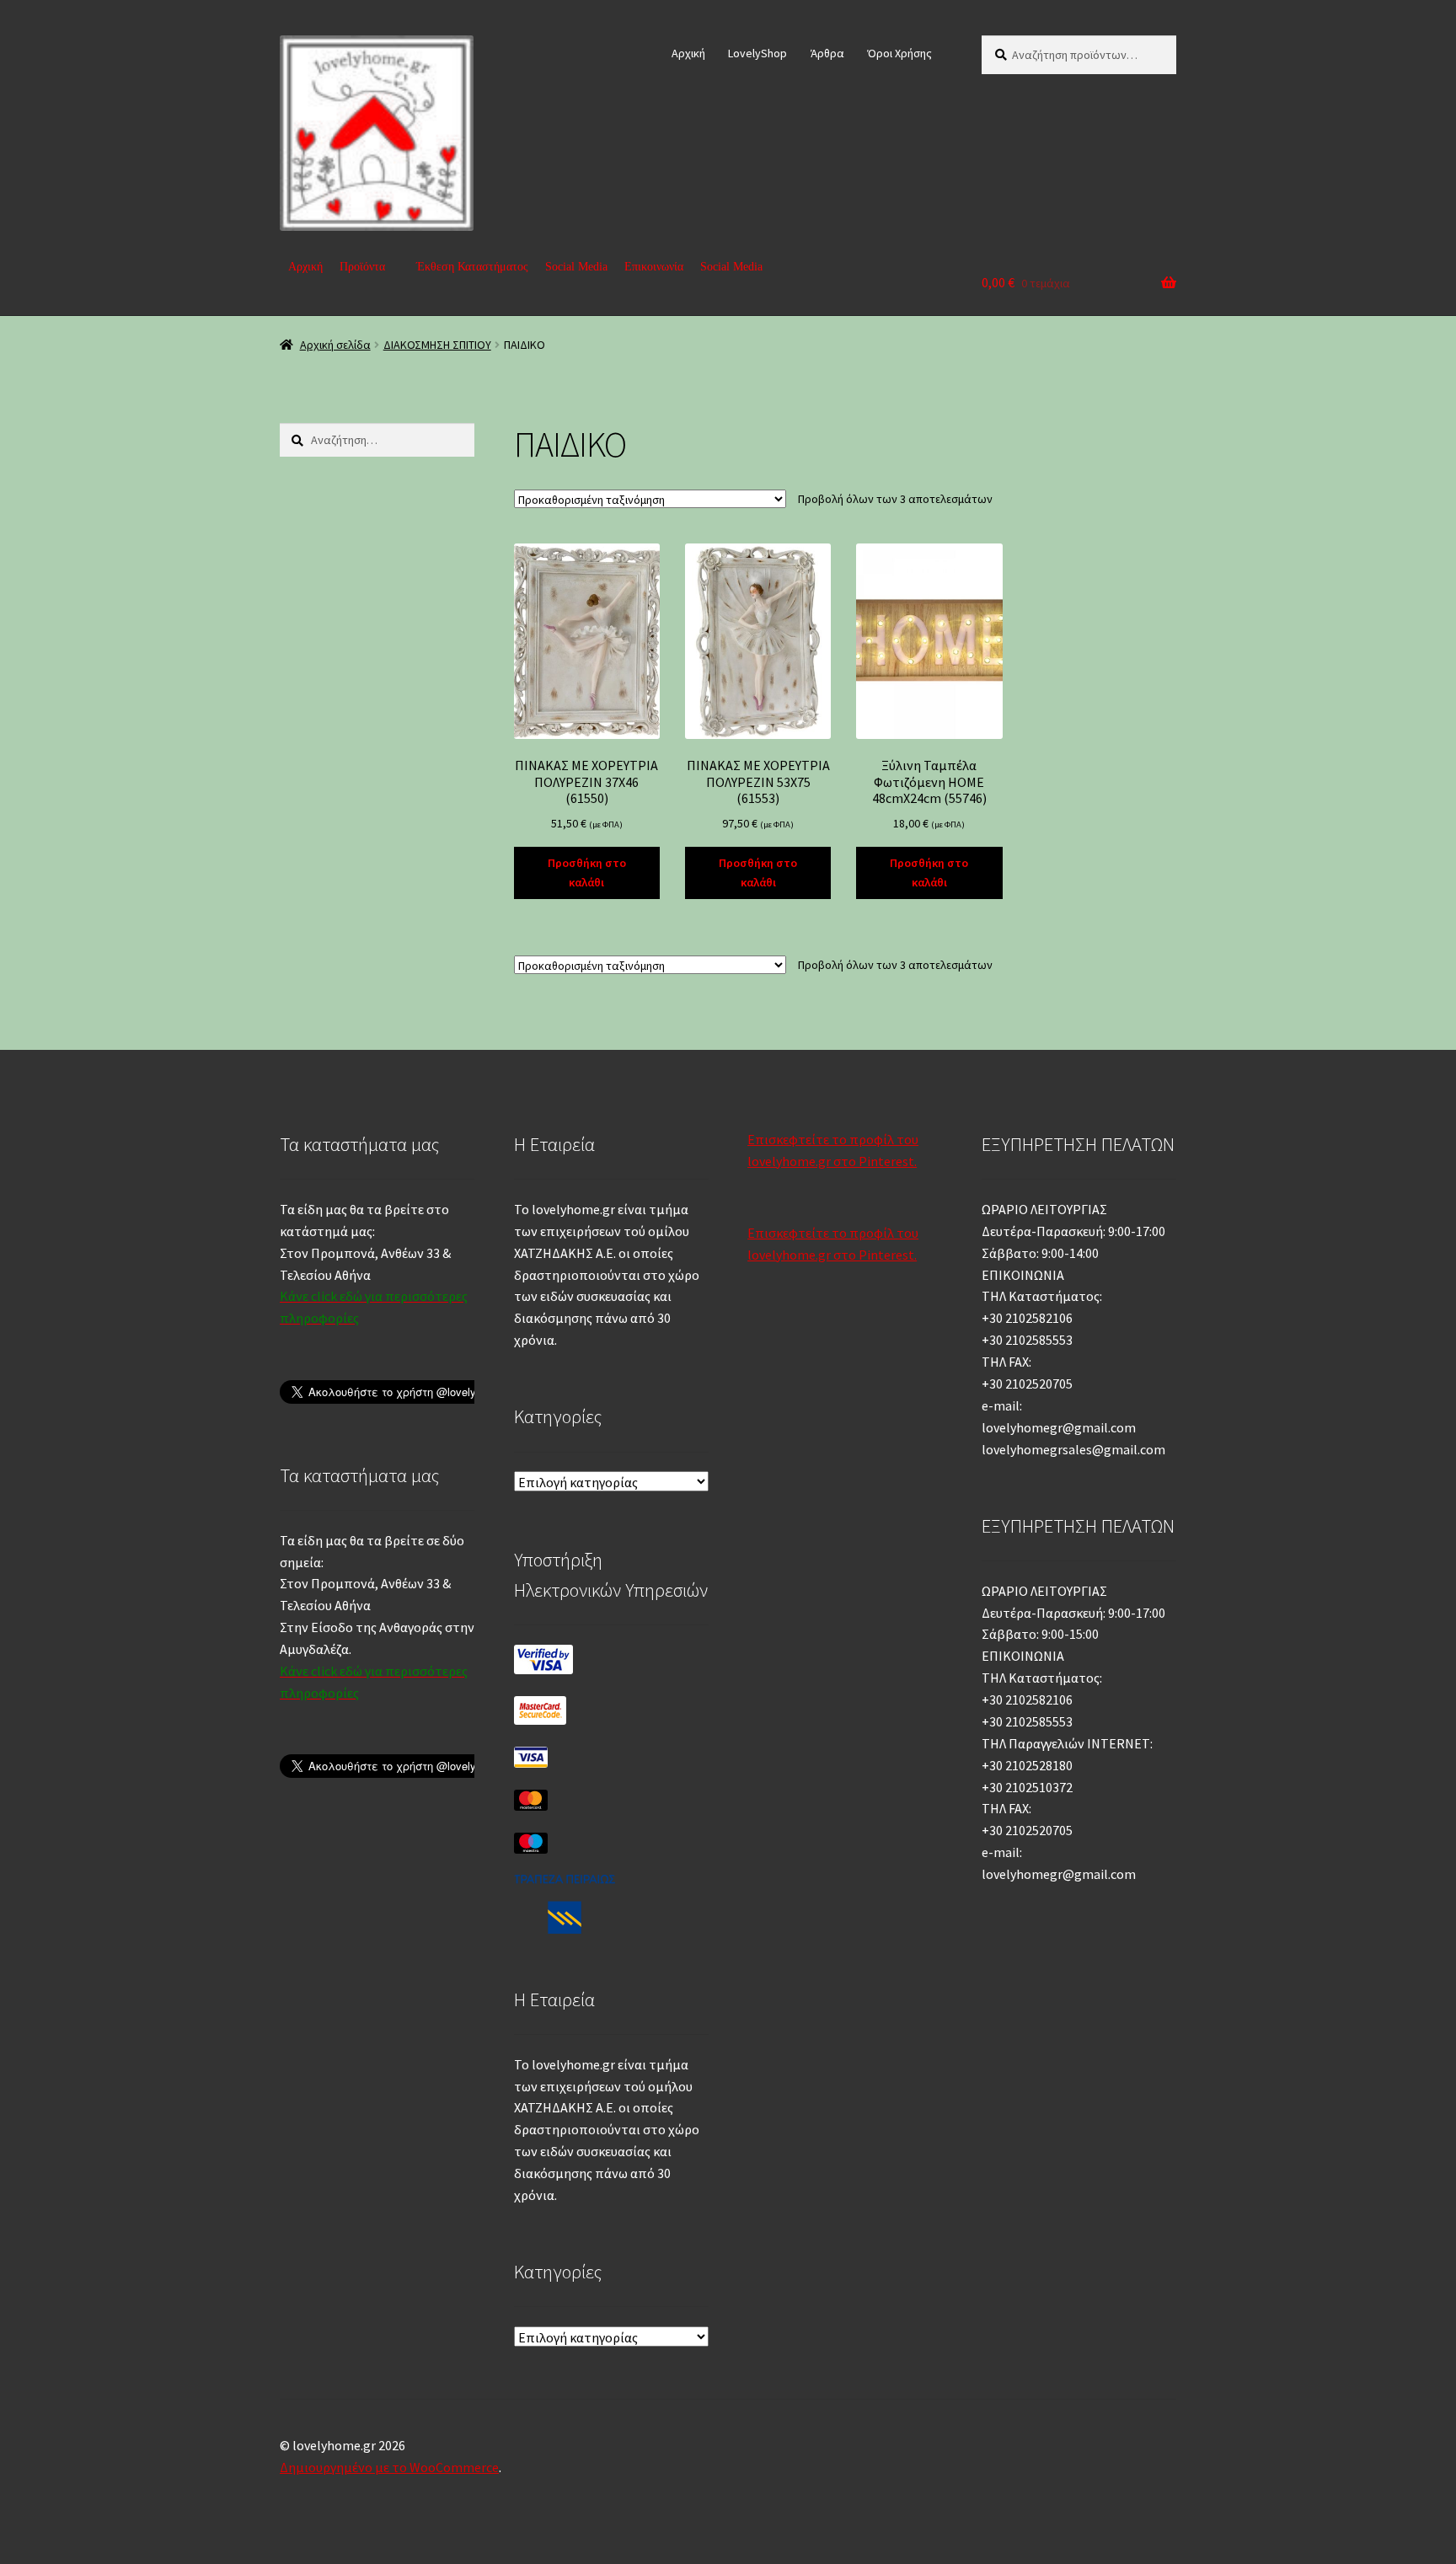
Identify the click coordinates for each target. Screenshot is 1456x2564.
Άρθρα (827, 53)
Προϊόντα (362, 267)
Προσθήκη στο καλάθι (587, 873)
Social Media (576, 267)
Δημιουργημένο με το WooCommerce (389, 2467)
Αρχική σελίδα (335, 345)
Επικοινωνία (654, 267)
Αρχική (688, 53)
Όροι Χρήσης (899, 53)
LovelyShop (757, 53)
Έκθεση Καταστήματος (472, 267)
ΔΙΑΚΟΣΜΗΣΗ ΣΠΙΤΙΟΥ (437, 345)
